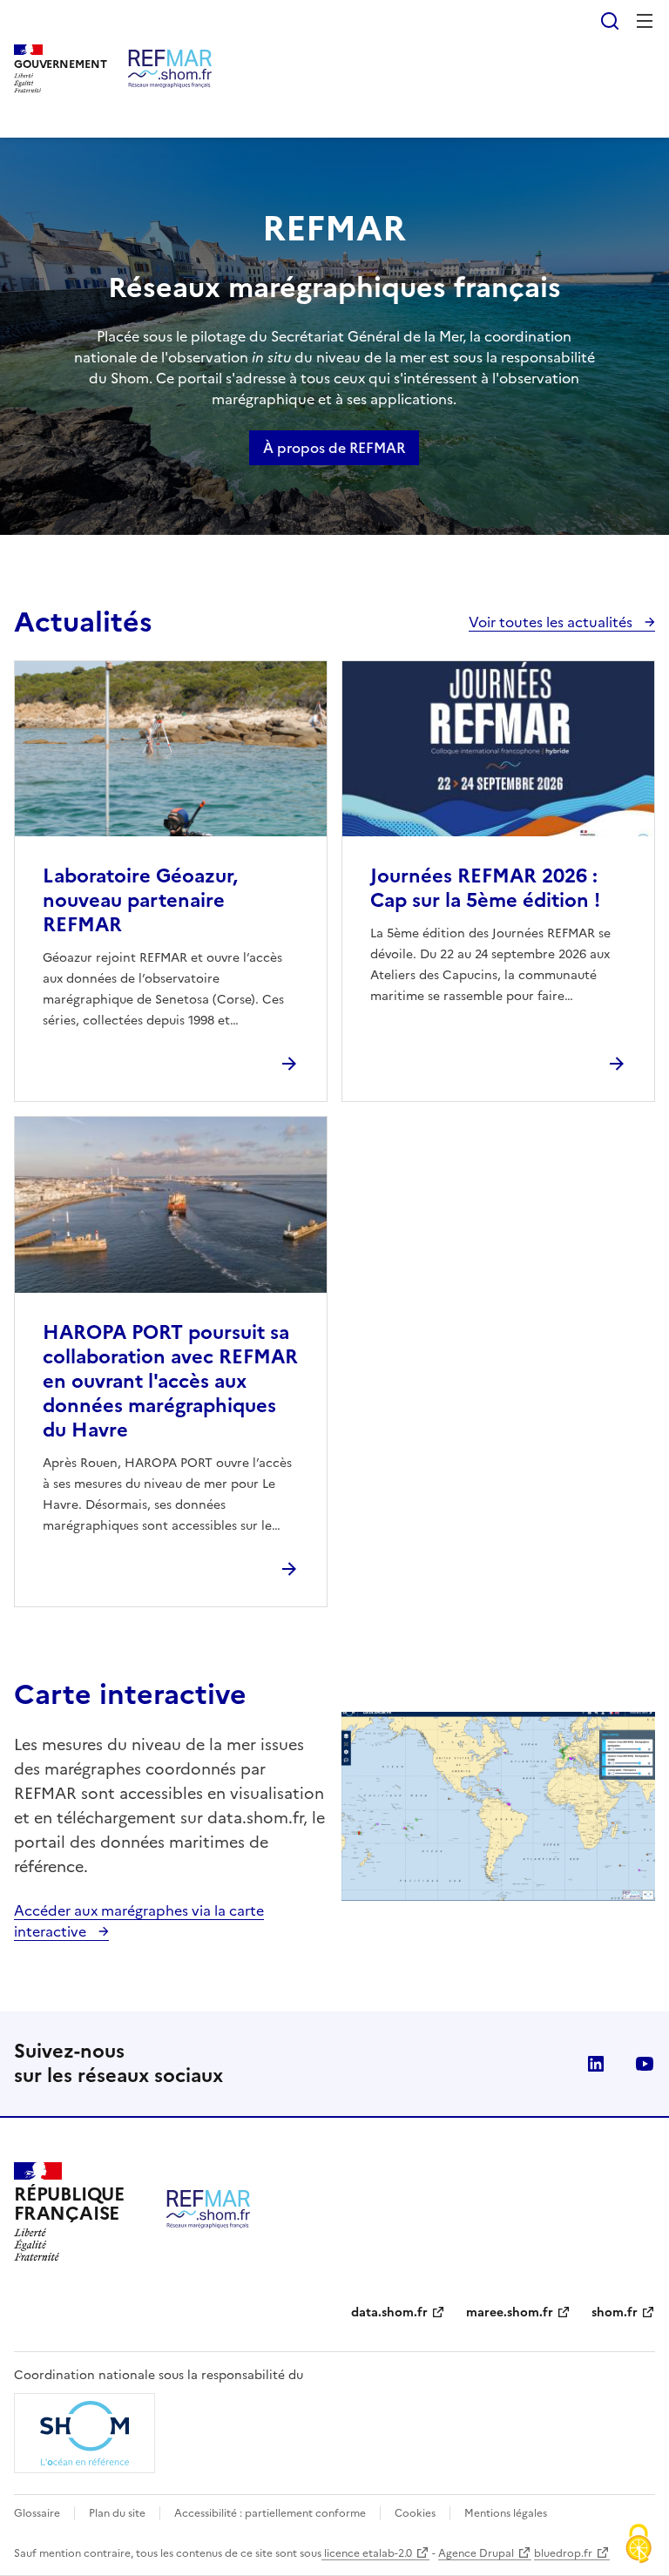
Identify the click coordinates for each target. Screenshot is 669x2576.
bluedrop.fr (563, 2553)
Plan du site (117, 2513)
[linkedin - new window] (596, 2064)
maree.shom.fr (510, 2312)
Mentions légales (506, 2513)
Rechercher (610, 21)
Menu (645, 21)
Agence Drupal (476, 2553)
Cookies (415, 2513)
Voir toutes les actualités (552, 622)
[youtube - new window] (645, 2064)
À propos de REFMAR (334, 448)
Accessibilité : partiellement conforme (270, 2513)
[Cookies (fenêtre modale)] (639, 2546)
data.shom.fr (389, 2312)
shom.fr (615, 2312)
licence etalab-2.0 (367, 2553)
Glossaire (37, 2513)
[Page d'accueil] (170, 69)
